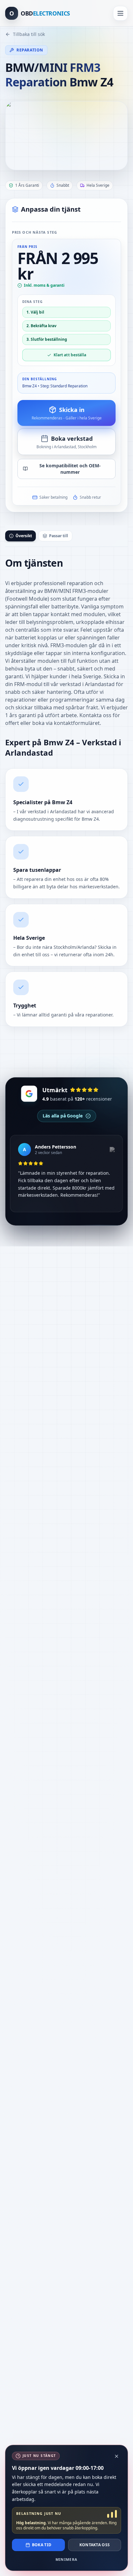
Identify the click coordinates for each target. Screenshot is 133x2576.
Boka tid (42, 2545)
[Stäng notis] (117, 2456)
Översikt (24, 536)
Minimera (67, 2559)
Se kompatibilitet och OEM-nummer (70, 469)
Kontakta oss (95, 2545)
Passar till (59, 536)
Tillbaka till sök (29, 34)
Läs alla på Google (63, 1116)
